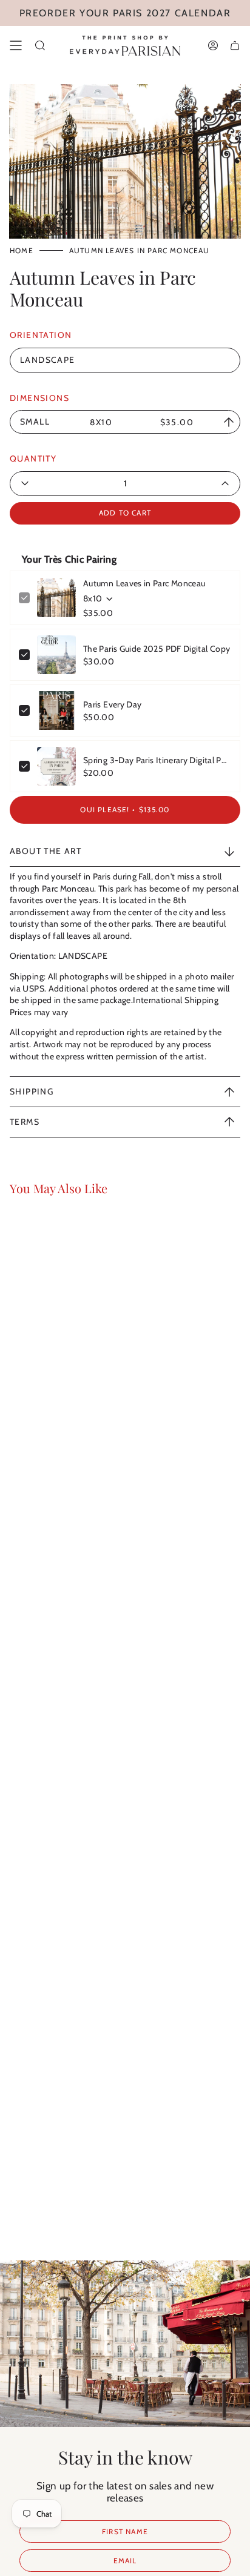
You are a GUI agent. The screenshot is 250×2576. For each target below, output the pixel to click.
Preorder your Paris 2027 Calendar (125, 13)
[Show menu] (16, 45)
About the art (46, 851)
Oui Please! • (125, 810)
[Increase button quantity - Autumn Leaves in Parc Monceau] (194, 484)
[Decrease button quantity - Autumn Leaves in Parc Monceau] (56, 484)
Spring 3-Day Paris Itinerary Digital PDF (157, 760)
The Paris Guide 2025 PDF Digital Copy (157, 649)
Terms (25, 1122)
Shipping (32, 1091)
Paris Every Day (112, 704)
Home (22, 250)
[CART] (235, 45)
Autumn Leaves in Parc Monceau (144, 583)
